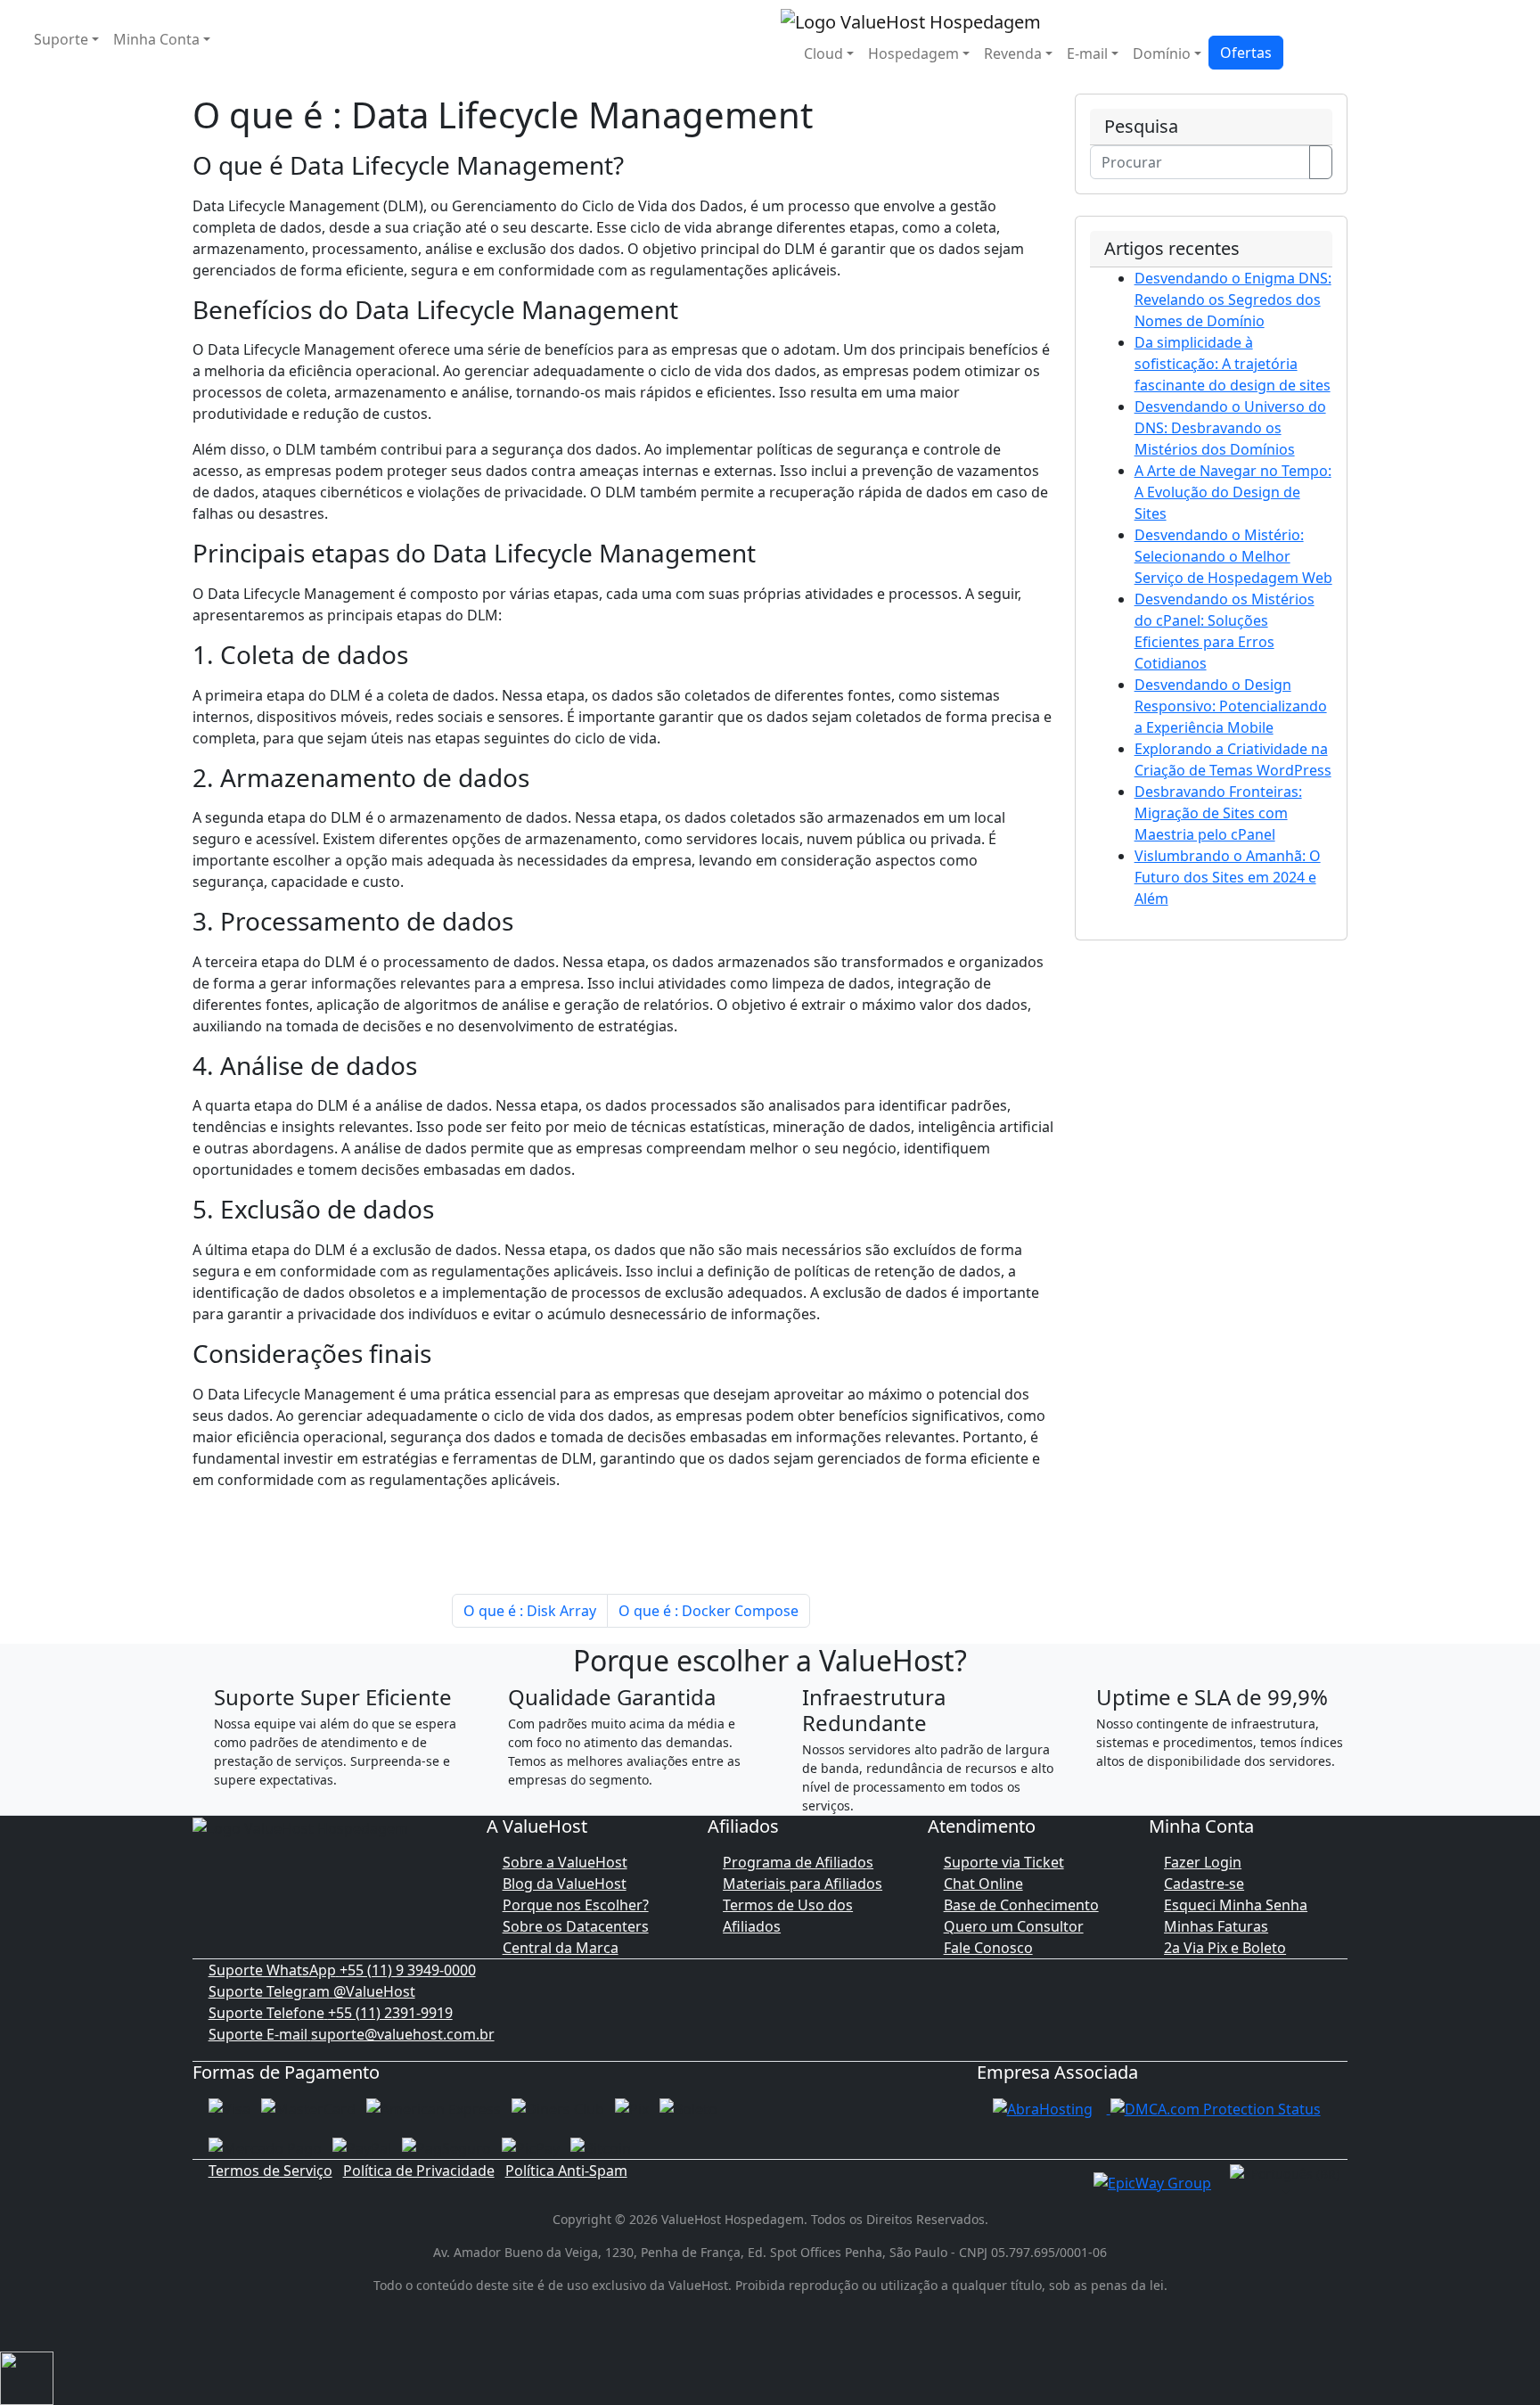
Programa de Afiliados (798, 1862)
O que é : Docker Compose (709, 1611)
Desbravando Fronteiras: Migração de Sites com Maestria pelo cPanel (1218, 813)
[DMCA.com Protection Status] (1216, 2108)
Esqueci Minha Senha (1236, 1905)
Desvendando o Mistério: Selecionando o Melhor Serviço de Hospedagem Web (1233, 556)
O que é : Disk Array (530, 1611)
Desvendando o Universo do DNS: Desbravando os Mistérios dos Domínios (1230, 428)
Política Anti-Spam (566, 2171)
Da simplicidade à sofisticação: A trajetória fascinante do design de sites (1233, 364)
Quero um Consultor (1014, 1926)
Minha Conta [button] (156, 39)
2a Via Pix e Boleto (1225, 1948)
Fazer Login (1203, 1862)
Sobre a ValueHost (565, 1862)
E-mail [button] (1087, 53)
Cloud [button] (823, 53)
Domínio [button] (1162, 53)
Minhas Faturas (1216, 1926)
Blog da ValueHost (565, 1884)
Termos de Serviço (270, 2171)
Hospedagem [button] (913, 53)
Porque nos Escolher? (576, 1905)
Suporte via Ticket (1004, 1862)
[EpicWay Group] (1152, 2181)
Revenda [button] (1013, 53)
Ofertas (1246, 53)
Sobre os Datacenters (576, 1926)
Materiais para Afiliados (803, 1884)
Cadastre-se (1204, 1884)
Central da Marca (561, 1948)
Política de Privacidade (419, 2171)
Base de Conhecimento (1021, 1905)
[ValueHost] (911, 20)
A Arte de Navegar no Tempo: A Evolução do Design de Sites (1233, 492)
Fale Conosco (988, 1948)
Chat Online (983, 1884)
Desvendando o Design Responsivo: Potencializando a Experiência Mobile (1231, 706)
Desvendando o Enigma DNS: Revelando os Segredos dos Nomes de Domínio (1233, 300)
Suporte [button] (61, 39)
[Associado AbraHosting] (1043, 2108)
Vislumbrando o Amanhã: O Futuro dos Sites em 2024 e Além (1228, 877)
